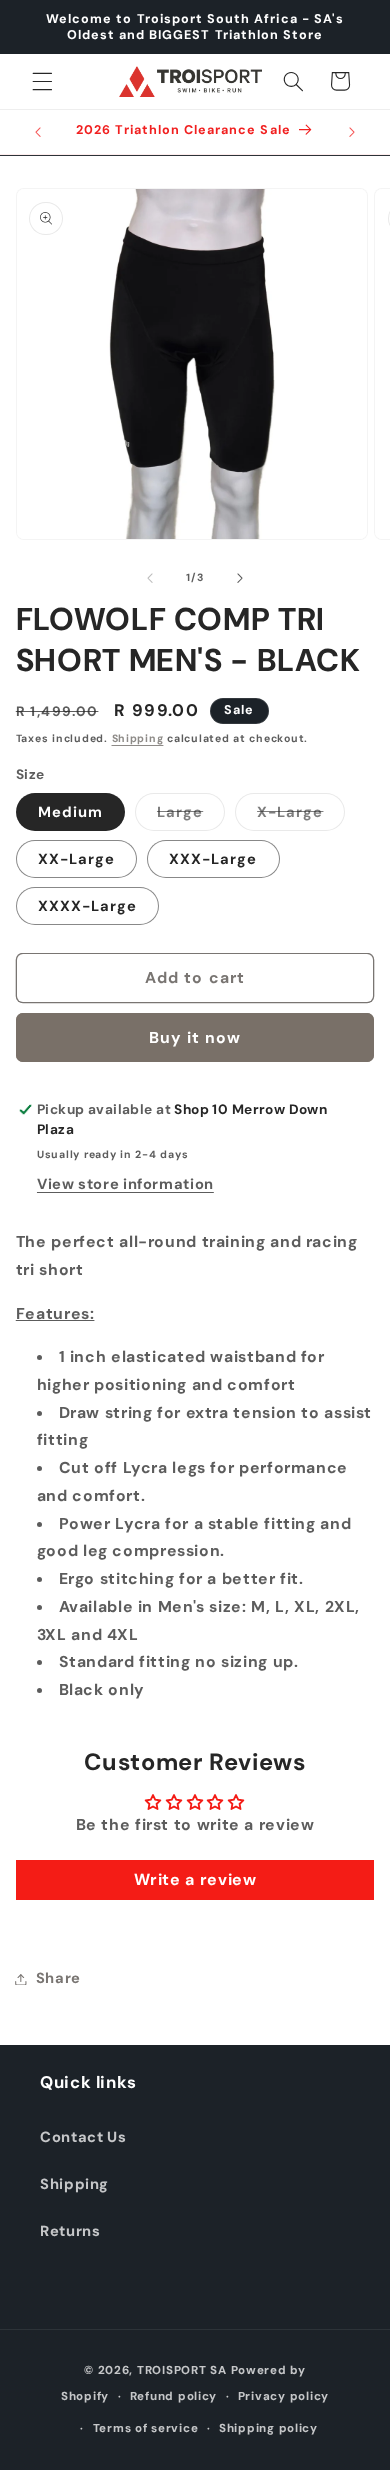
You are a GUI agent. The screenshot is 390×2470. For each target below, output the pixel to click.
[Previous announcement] (38, 132)
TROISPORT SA (182, 2370)
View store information (125, 1184)
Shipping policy (268, 2428)
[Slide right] (240, 578)
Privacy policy (283, 2396)
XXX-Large (213, 859)
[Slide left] (150, 578)
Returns (70, 2231)
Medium (70, 812)
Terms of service (146, 2428)
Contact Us (83, 2137)
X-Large (301, 816)
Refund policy (174, 2396)
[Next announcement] (352, 132)
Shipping (138, 738)
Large (191, 816)
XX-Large (76, 859)
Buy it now (195, 1037)
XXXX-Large (88, 906)
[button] (42, 81)
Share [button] (58, 1978)
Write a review (195, 1879)
